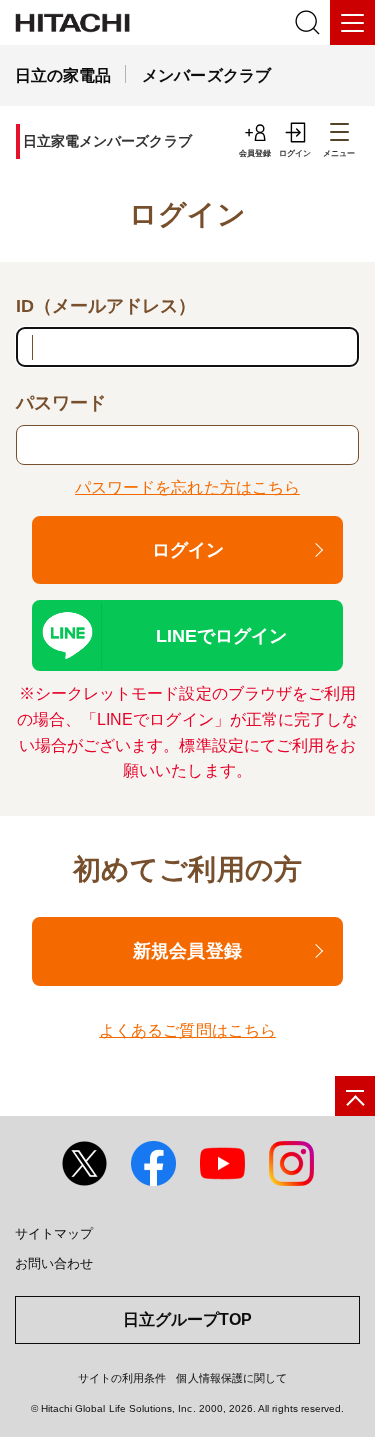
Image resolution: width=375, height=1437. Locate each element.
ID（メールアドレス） (106, 306)
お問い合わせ (54, 1263)
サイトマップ (54, 1233)
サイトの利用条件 (122, 1378)
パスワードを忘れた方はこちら (187, 487)
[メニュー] (352, 22)
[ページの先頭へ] (355, 1096)
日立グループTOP (187, 1319)
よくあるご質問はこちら (187, 1030)
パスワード (61, 403)
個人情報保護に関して (231, 1378)
